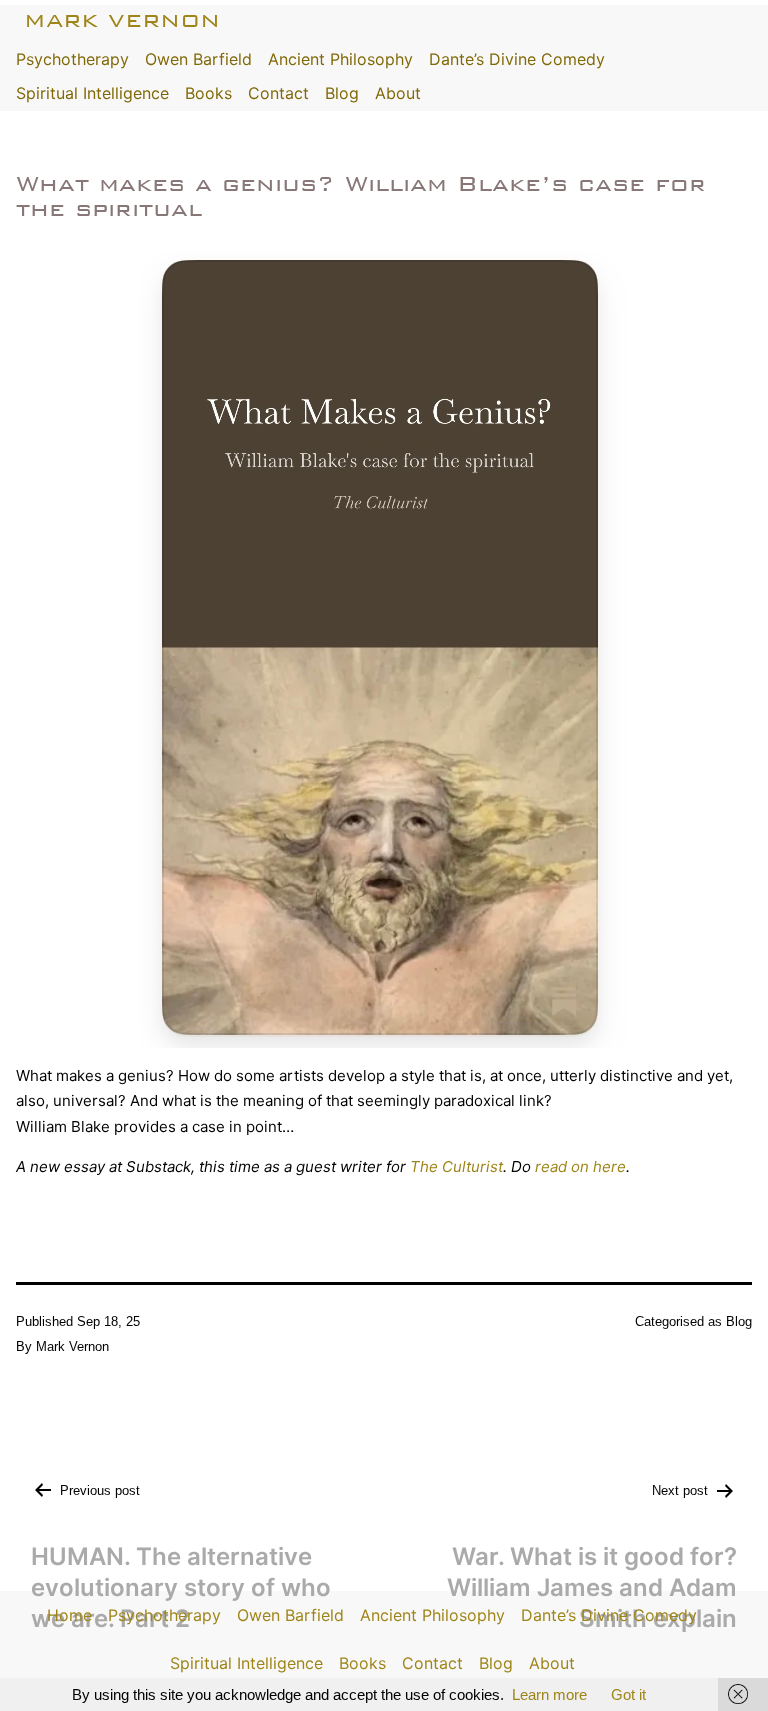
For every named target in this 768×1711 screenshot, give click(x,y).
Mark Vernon (122, 20)
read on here (580, 1166)
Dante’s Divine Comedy (517, 59)
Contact (278, 93)
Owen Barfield (198, 59)
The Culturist (456, 1166)
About (398, 93)
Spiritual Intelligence (92, 93)
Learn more (549, 1694)
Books (208, 93)
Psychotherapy (72, 59)
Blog (342, 93)
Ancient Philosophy (340, 59)
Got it (628, 1694)
